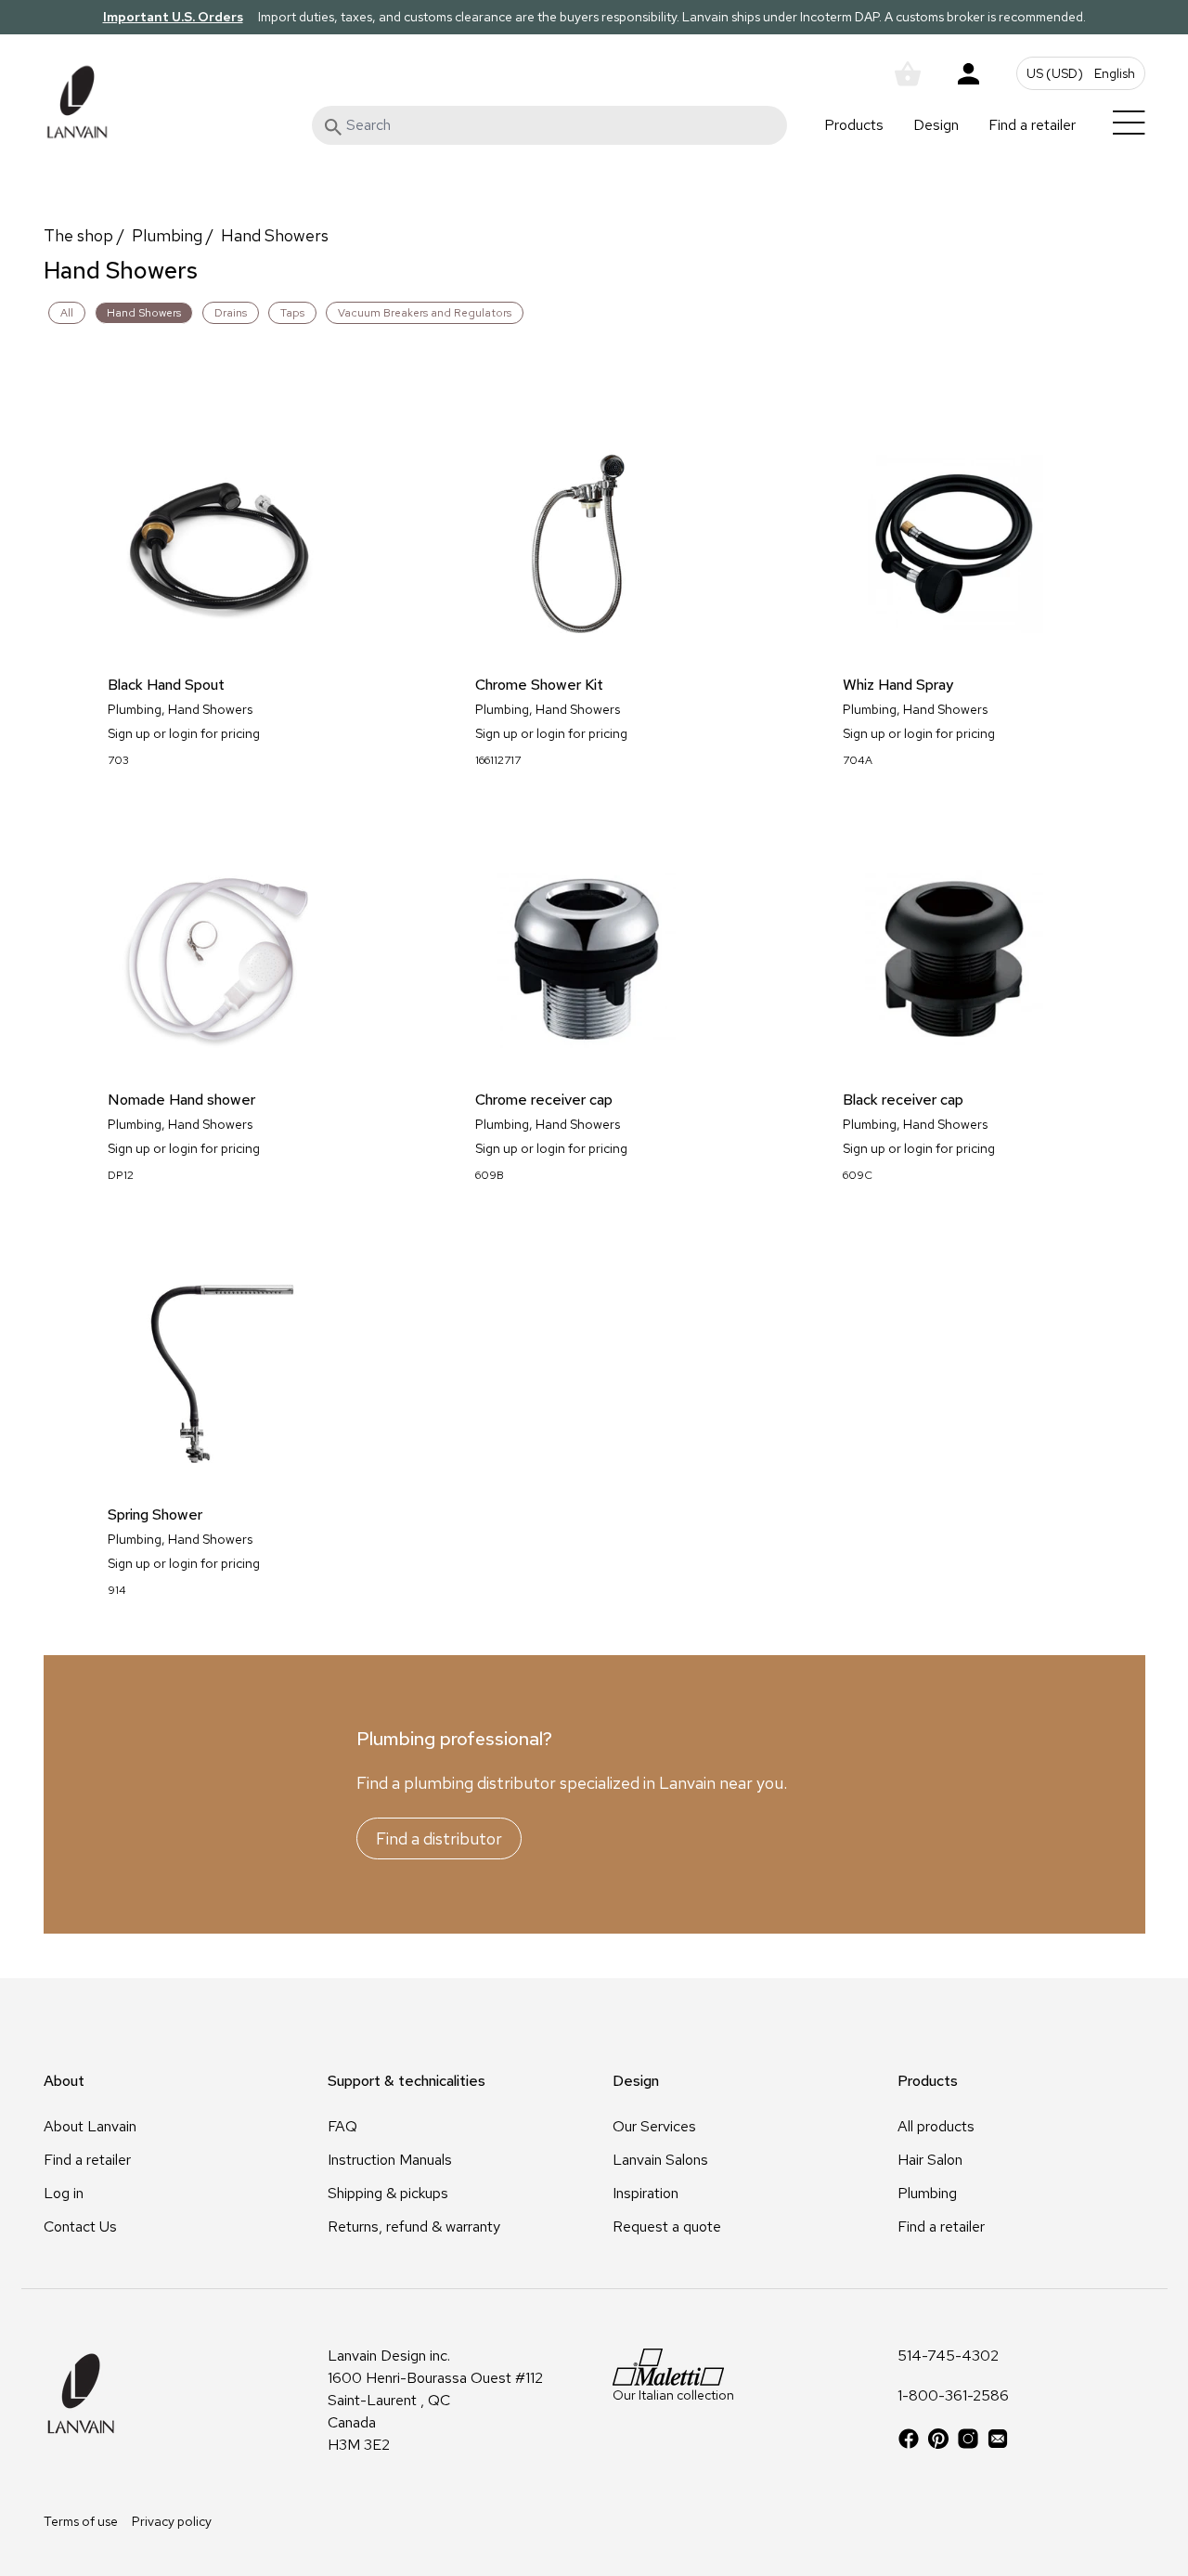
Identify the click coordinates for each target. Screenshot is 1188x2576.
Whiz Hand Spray (898, 685)
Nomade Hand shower (181, 1100)
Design (936, 125)
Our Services (654, 2126)
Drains (231, 313)
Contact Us (80, 2226)
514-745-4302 (948, 2357)
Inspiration (646, 2193)
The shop (78, 235)
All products (936, 2126)
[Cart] (908, 74)
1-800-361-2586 (953, 2397)
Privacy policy (172, 2521)
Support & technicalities (407, 2081)
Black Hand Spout (166, 685)
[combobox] (549, 125)
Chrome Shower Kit (539, 685)
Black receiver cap (903, 1100)
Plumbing (167, 235)
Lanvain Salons (660, 2160)
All (67, 313)
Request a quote (667, 2226)
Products (854, 125)
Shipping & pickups (388, 2193)
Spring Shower (155, 1515)
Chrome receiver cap (544, 1100)
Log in (64, 2193)
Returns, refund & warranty (414, 2226)
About (64, 2081)
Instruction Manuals (390, 2160)
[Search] (333, 127)
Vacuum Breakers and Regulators (425, 313)
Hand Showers (275, 235)
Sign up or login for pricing (184, 733)
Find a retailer (1032, 125)
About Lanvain (90, 2126)
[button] (1081, 73)
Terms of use (81, 2521)
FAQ (342, 2126)
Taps (292, 313)
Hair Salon (930, 2160)
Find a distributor (439, 1838)
